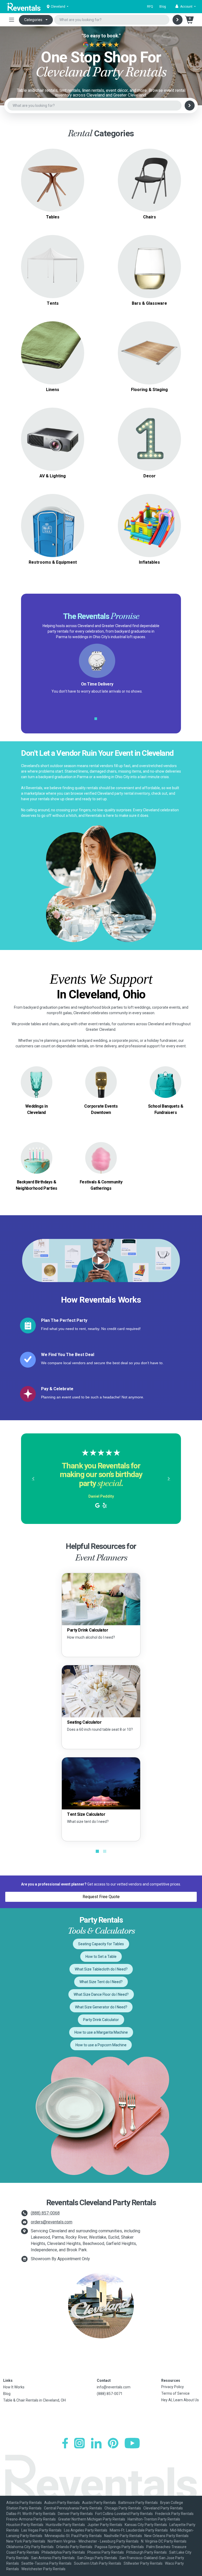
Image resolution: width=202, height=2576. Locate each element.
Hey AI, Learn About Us (180, 2400)
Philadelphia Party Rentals (63, 2552)
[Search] (178, 20)
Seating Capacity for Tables (101, 1944)
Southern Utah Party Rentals (98, 2563)
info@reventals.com (114, 2387)
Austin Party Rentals (99, 2503)
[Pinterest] (113, 2443)
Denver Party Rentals (75, 2514)
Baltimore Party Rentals (138, 2503)
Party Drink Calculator (101, 2020)
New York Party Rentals (26, 2541)
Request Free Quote (101, 1897)
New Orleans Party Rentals (166, 2536)
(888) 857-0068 (45, 2213)
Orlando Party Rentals (74, 2547)
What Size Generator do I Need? (101, 2007)
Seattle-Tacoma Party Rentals (46, 2563)
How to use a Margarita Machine (101, 2032)
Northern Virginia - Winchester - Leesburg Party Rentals (93, 2541)
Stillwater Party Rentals (143, 2563)
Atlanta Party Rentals (24, 2503)
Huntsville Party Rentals (65, 2525)
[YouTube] (132, 2443)
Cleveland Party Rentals (163, 2508)
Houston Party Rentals (25, 2525)
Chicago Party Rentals (123, 2508)
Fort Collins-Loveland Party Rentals (124, 2514)
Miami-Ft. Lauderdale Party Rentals (139, 2530)
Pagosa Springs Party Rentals (119, 2547)
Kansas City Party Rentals (146, 2525)
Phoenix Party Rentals (106, 2552)
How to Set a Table (101, 1957)
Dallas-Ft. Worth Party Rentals (31, 2514)
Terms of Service (175, 2393)
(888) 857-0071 (110, 2394)
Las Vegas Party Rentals (41, 2530)
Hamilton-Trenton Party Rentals (154, 2519)
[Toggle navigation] (12, 20)
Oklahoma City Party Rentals (30, 2547)
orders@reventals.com (52, 2222)
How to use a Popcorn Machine (101, 2045)
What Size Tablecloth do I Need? (101, 1969)
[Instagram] (79, 2443)
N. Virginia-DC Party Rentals (164, 2541)
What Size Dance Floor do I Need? (101, 1994)
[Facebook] (65, 2443)
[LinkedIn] (96, 2443)
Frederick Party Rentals (174, 2514)
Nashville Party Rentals (123, 2536)
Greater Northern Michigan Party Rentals (92, 2519)
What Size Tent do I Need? (101, 1982)
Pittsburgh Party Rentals (147, 2552)
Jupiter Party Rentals (105, 2525)
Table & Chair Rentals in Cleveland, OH (34, 2400)
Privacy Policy (173, 2387)
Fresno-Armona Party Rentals (31, 2519)
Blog (163, 7)
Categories (33, 20)
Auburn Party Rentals (62, 2503)
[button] (186, 7)
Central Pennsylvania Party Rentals (73, 2508)
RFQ (150, 7)
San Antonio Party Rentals (53, 2558)
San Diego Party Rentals (97, 2558)
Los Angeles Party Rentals (86, 2530)
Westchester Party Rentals (43, 2569)
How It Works (14, 2387)
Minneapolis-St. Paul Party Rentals (73, 2536)
